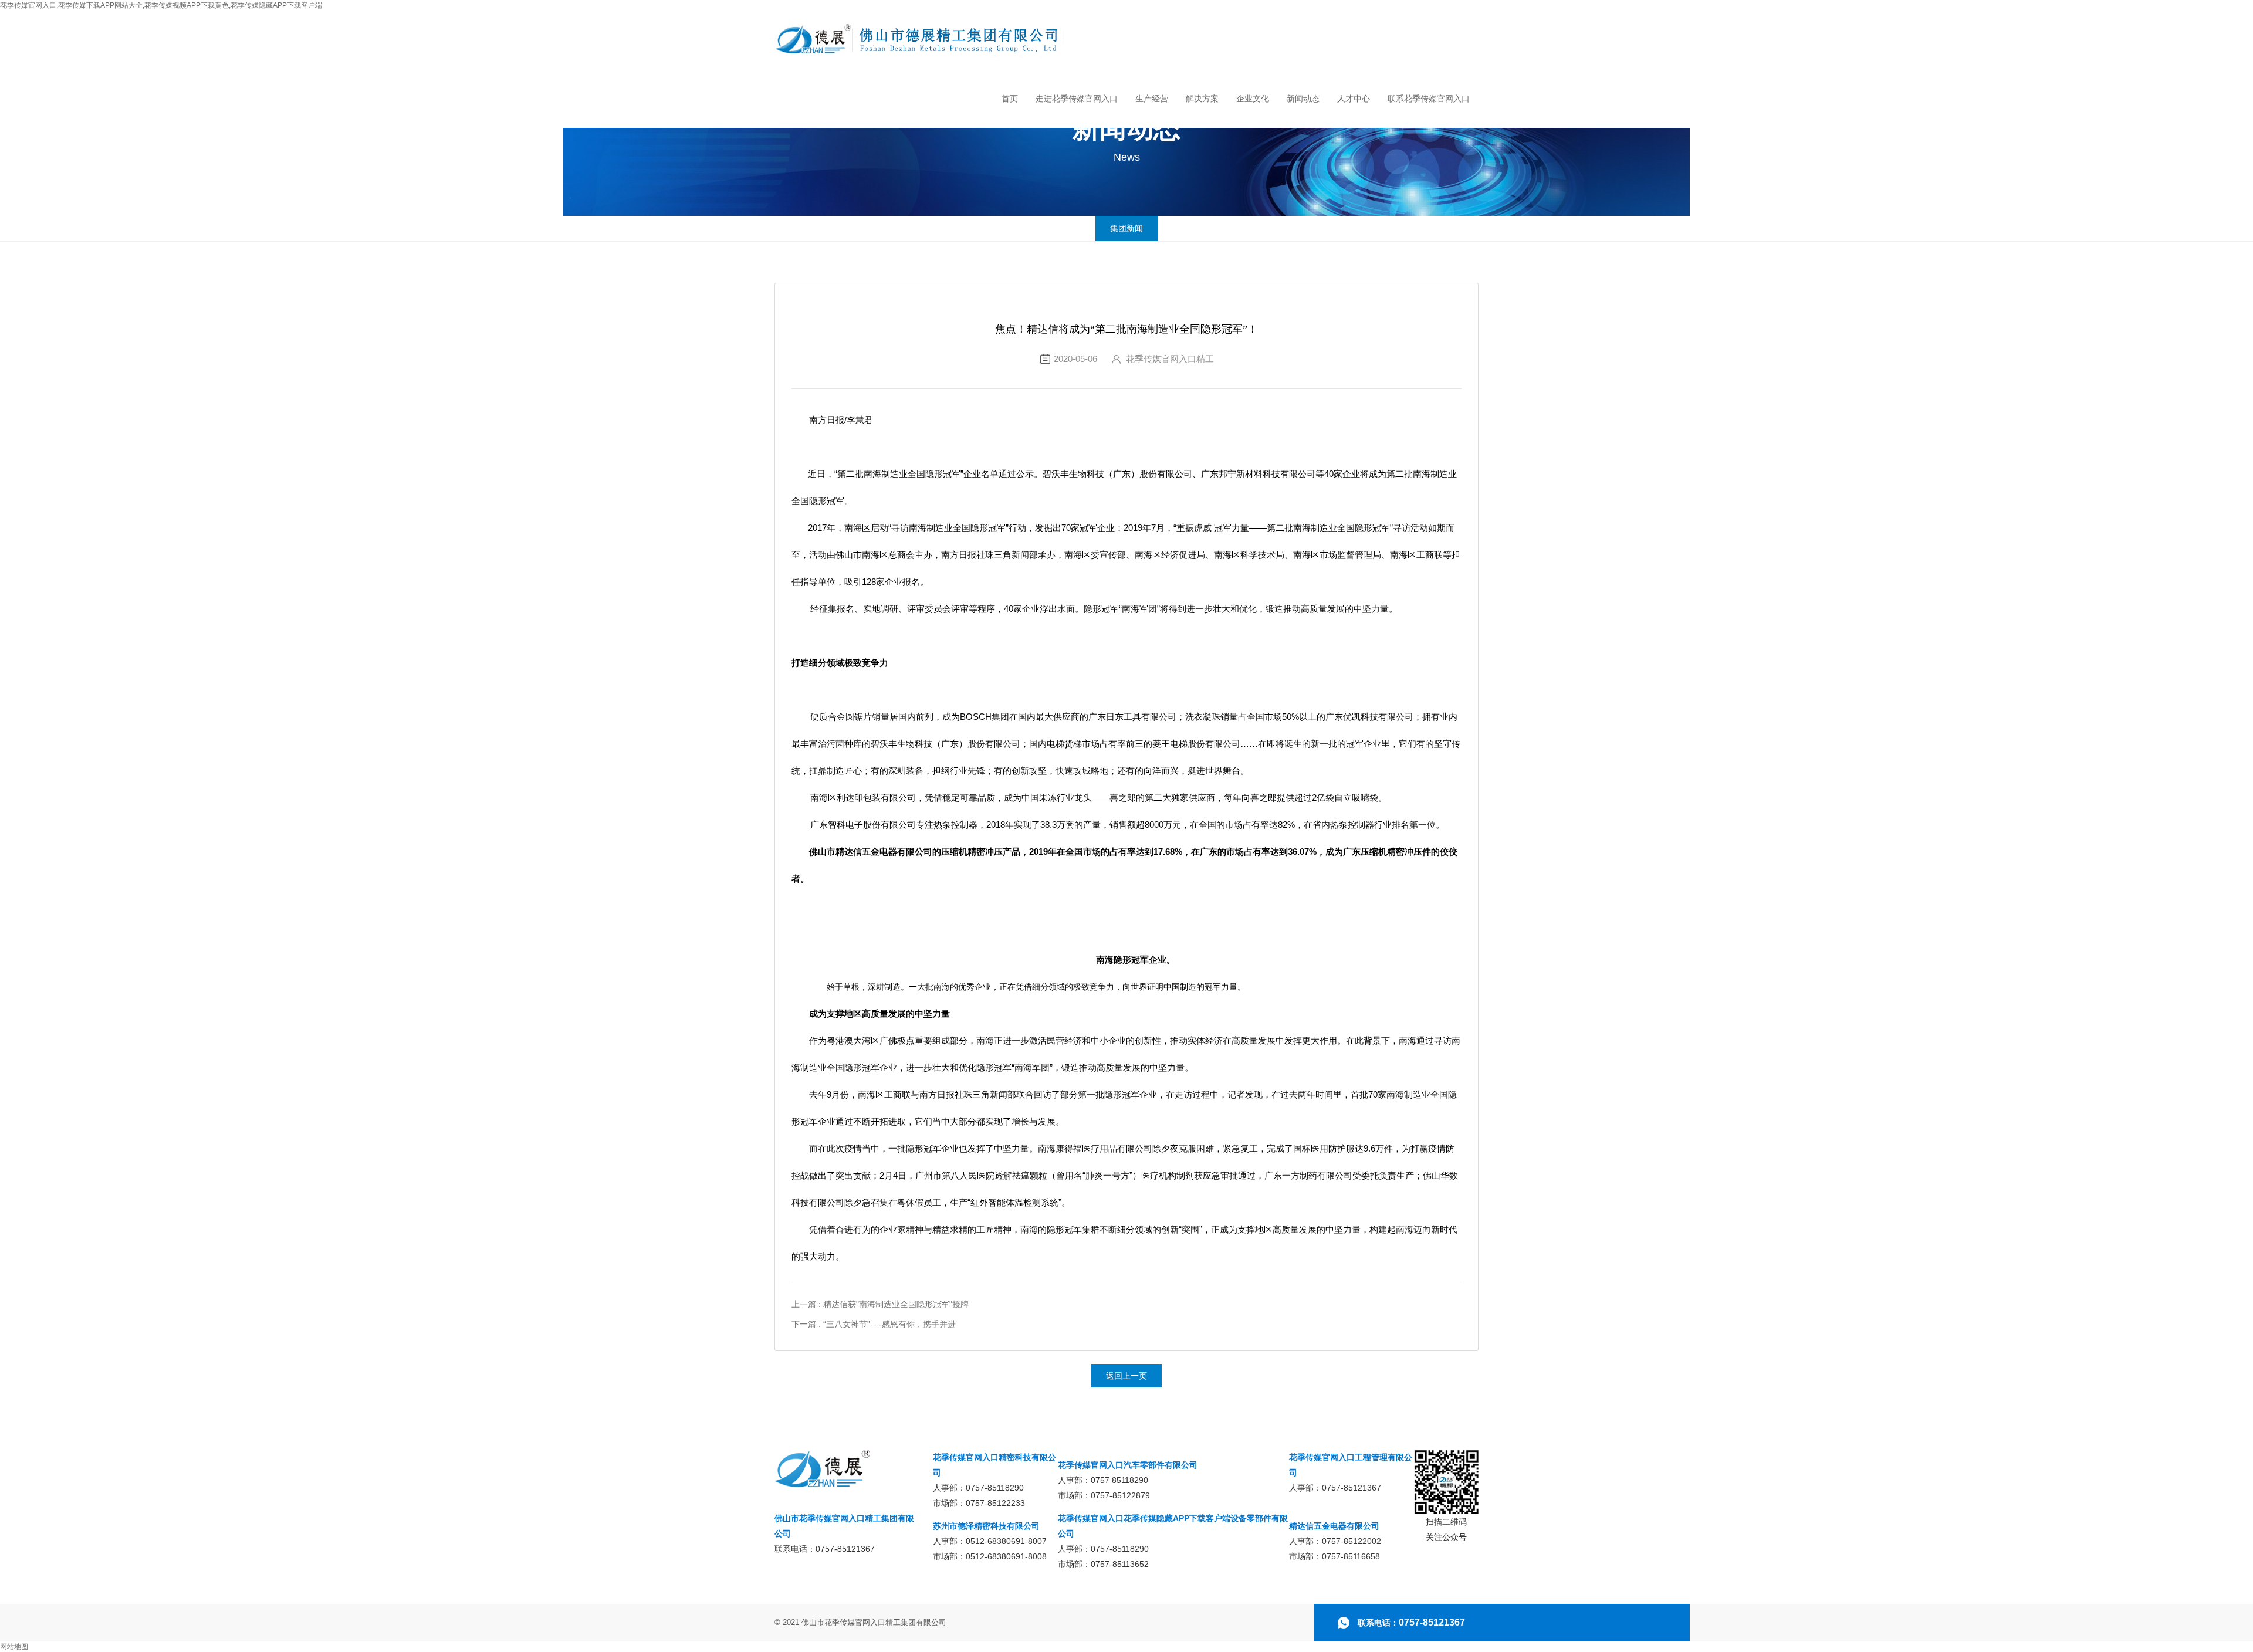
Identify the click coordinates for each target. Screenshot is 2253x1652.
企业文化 (1253, 99)
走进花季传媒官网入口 (1077, 99)
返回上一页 (1126, 1376)
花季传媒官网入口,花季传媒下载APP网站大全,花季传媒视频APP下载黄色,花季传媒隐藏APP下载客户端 (161, 5)
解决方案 (1202, 99)
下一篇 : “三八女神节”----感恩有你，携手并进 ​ (875, 1324)
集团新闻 (1126, 228)
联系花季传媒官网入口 (1429, 99)
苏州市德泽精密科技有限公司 (986, 1526)
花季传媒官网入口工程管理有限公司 (1351, 1465)
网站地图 (14, 1647)
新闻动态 (1303, 99)
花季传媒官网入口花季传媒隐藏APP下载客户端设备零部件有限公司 (1173, 1526)
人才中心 (1354, 99)
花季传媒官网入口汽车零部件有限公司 (1128, 1465)
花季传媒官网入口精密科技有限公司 (994, 1465)
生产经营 (1152, 99)
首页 (1010, 99)
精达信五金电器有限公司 (1334, 1526)
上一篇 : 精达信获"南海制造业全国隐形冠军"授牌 (880, 1304)
